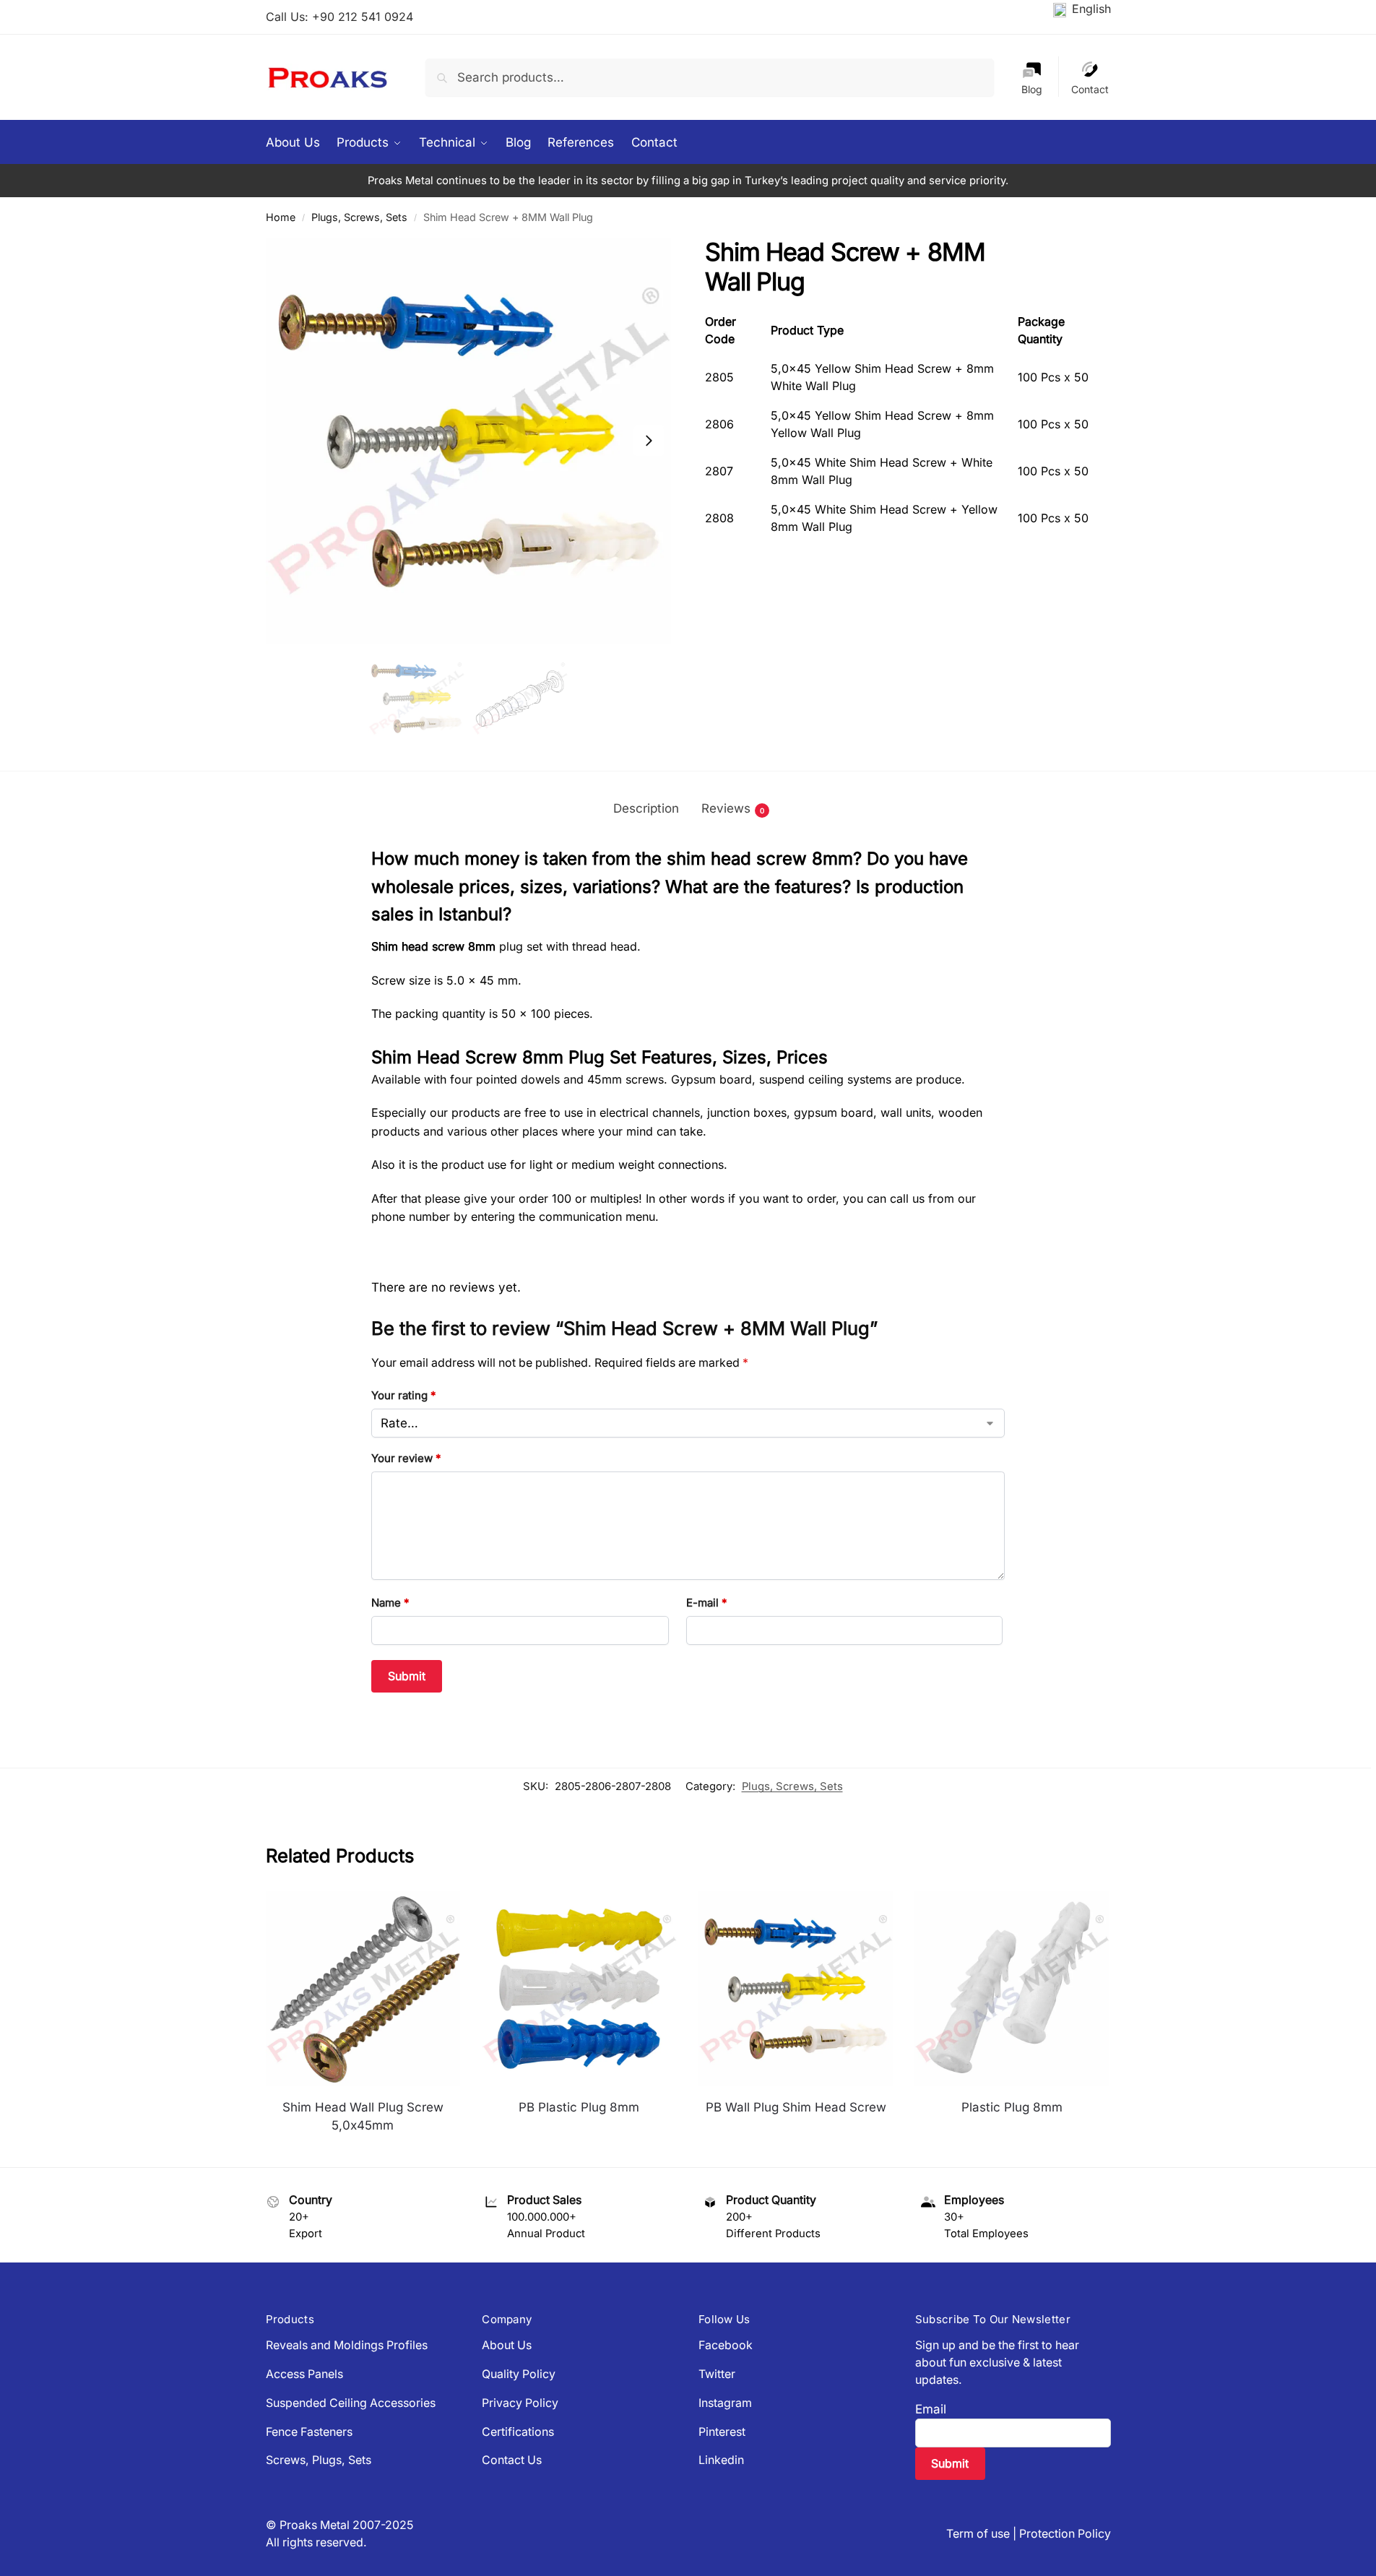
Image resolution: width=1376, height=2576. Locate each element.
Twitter (717, 2374)
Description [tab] (646, 808)
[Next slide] (649, 441)
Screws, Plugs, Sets (319, 2460)
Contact (1090, 89)
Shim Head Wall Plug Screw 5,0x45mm (363, 2117)
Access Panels (304, 2374)
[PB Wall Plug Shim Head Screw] (796, 1989)
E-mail (707, 1603)
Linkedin (721, 2460)
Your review (406, 1458)
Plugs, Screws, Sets (359, 217)
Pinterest (722, 2432)
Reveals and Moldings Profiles (347, 2345)
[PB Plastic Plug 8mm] (579, 1989)
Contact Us (512, 2460)
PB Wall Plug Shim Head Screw (796, 2107)
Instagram (725, 2403)
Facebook (726, 2345)
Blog (1032, 89)
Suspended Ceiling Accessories (351, 2403)
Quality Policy (519, 2374)
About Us (507, 2345)
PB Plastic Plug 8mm (579, 2107)
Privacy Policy (520, 2403)
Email (931, 2409)
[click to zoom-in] (469, 441)
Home (281, 217)
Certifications (518, 2432)
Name (390, 1603)
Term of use (978, 2534)
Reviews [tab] (733, 808)
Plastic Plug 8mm (1012, 2107)
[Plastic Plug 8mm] (1012, 1989)
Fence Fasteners (309, 2432)
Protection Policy (1065, 2534)
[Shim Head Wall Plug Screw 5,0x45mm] (363, 1989)
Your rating (404, 1395)
